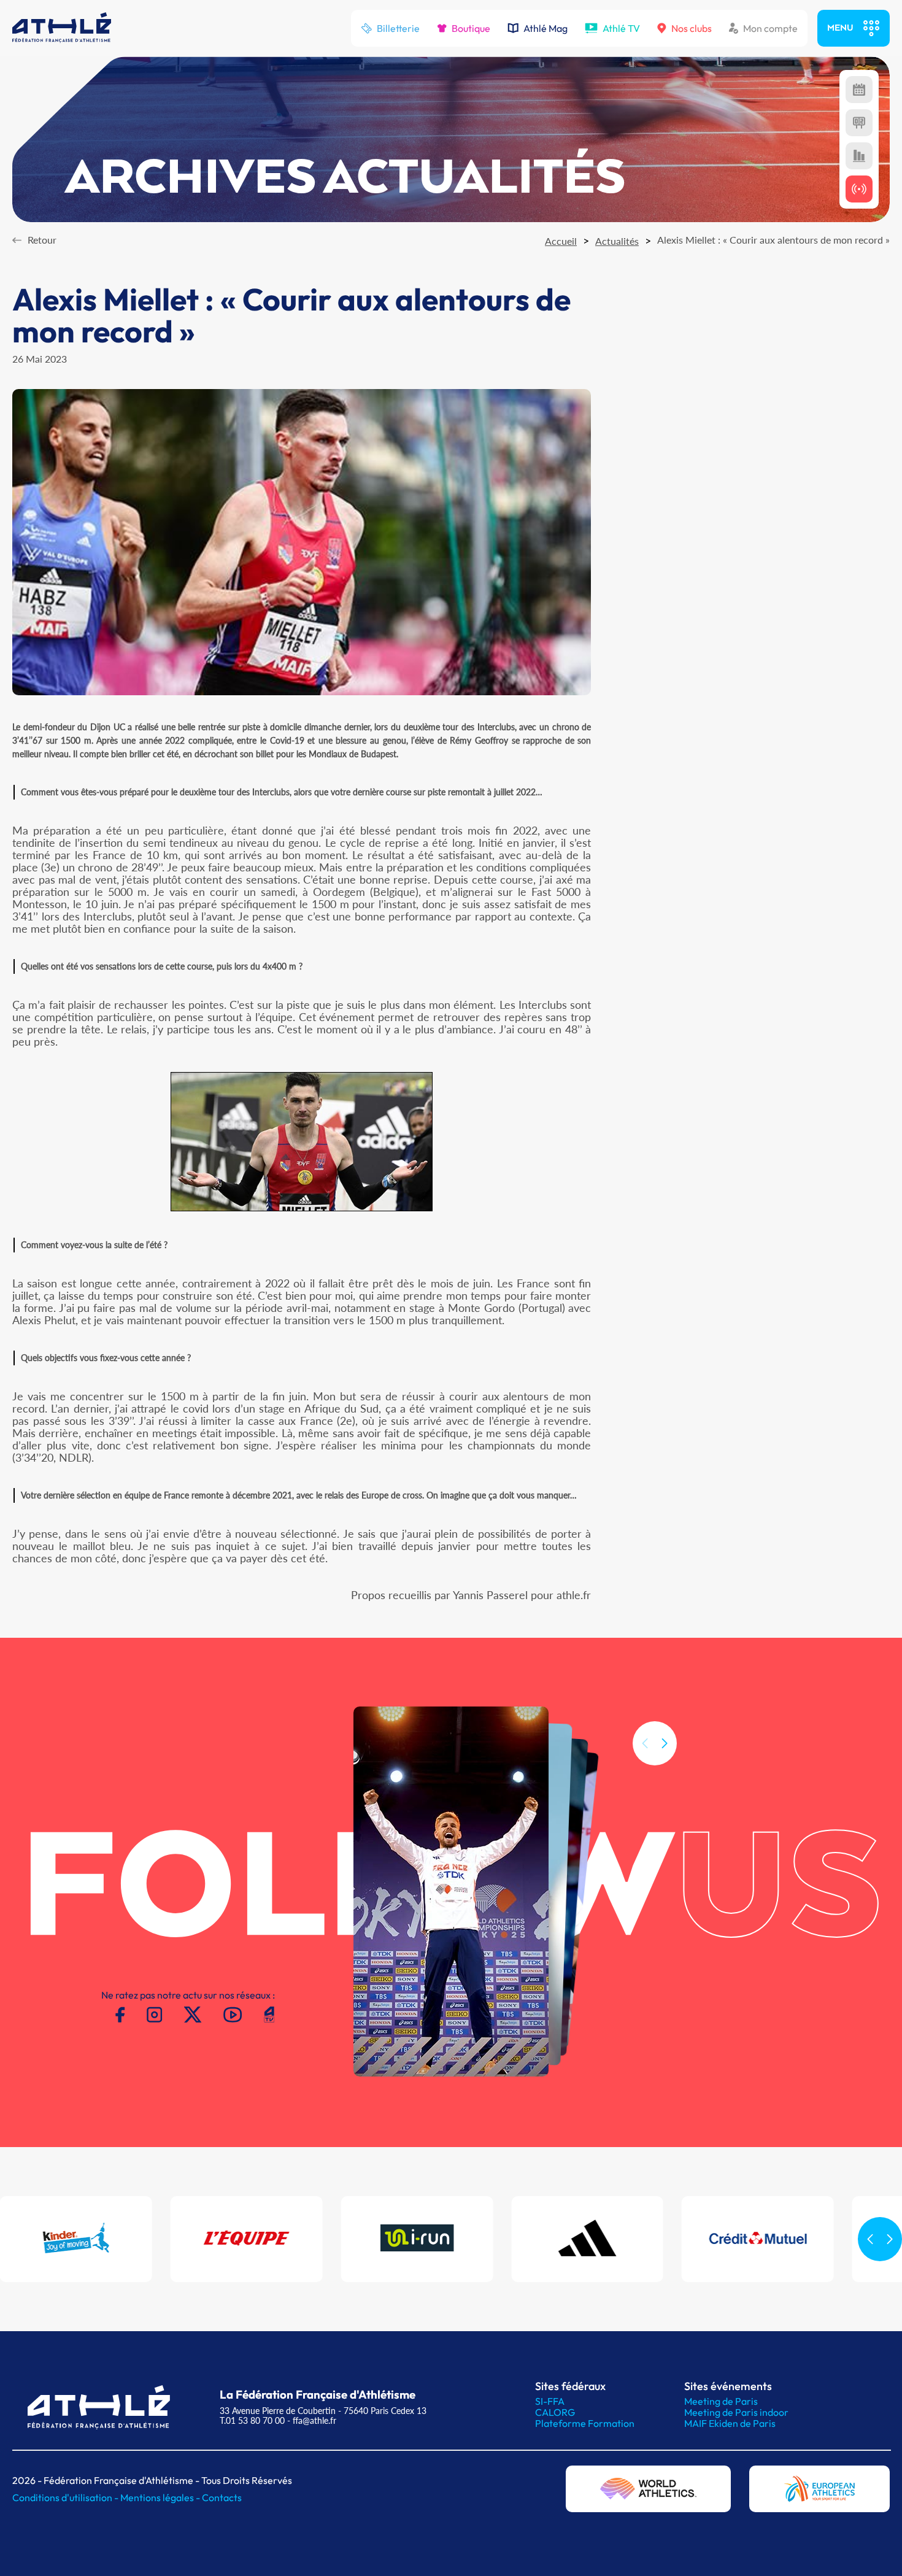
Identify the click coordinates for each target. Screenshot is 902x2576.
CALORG (555, 2412)
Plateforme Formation (585, 2423)
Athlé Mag (545, 28)
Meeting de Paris (721, 2401)
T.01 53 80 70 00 (252, 2420)
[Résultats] (859, 123)
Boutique (471, 28)
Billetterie (398, 28)
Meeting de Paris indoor (736, 2412)
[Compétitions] (859, 90)
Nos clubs (692, 28)
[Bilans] (859, 156)
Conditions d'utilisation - (66, 2497)
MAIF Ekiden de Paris (730, 2423)
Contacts (222, 2497)
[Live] (859, 189)
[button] (665, 1743)
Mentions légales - (161, 2497)
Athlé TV (621, 28)
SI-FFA (550, 2401)
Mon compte (770, 28)
